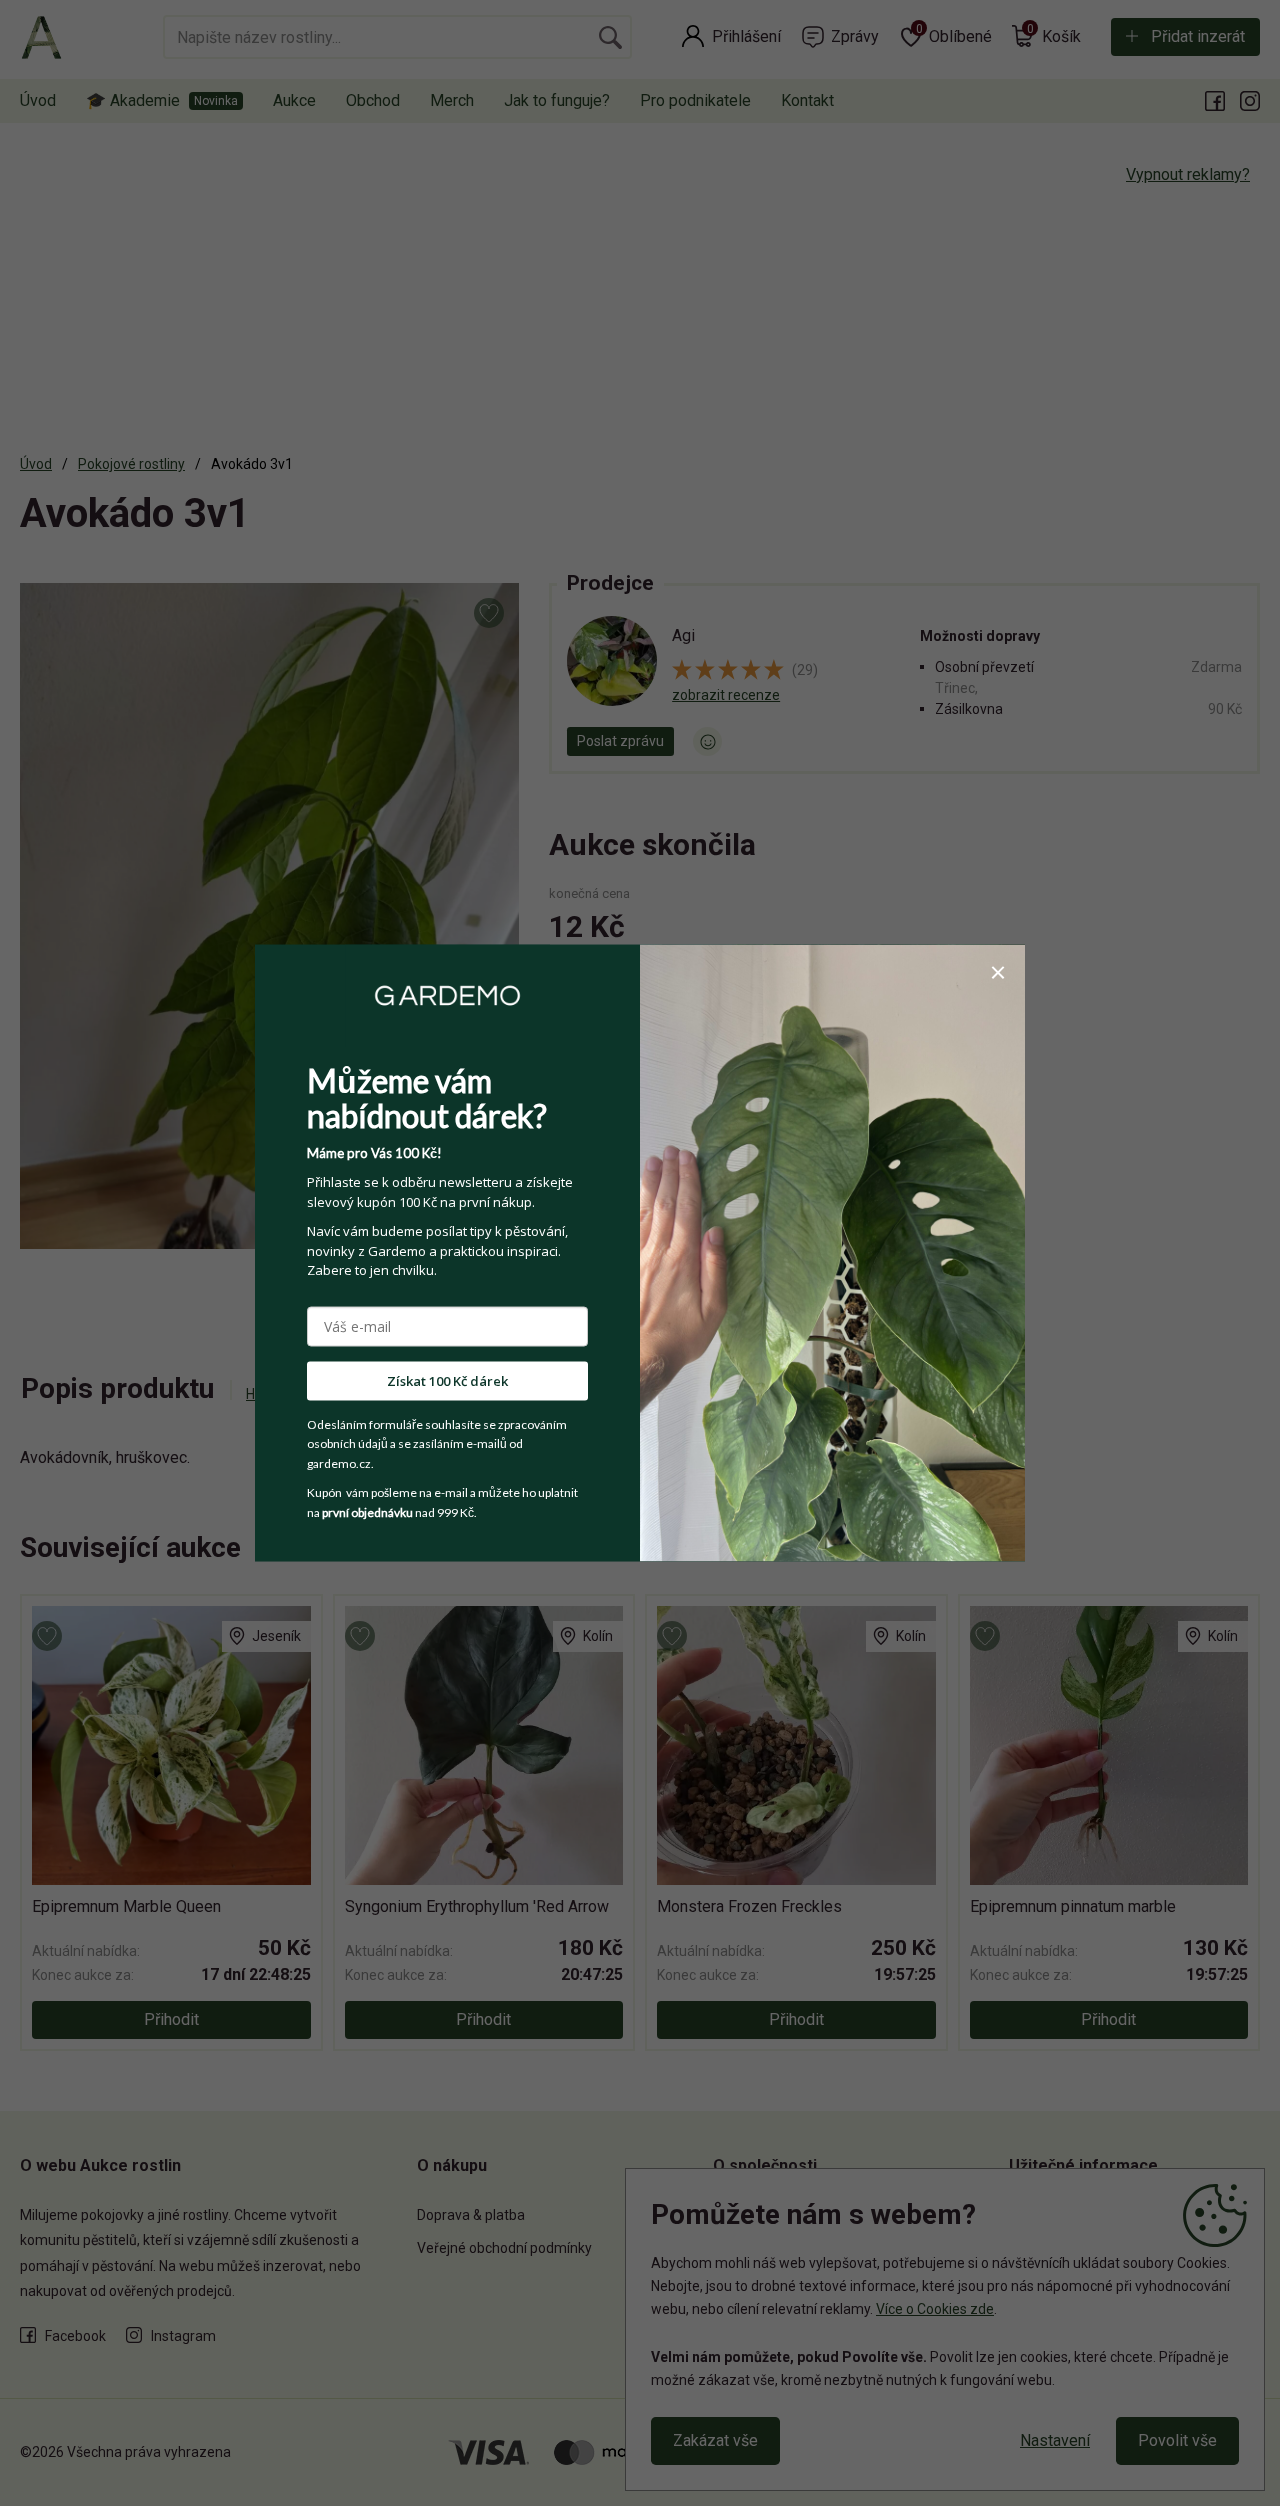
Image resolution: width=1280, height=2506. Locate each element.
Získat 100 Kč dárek (447, 1380)
